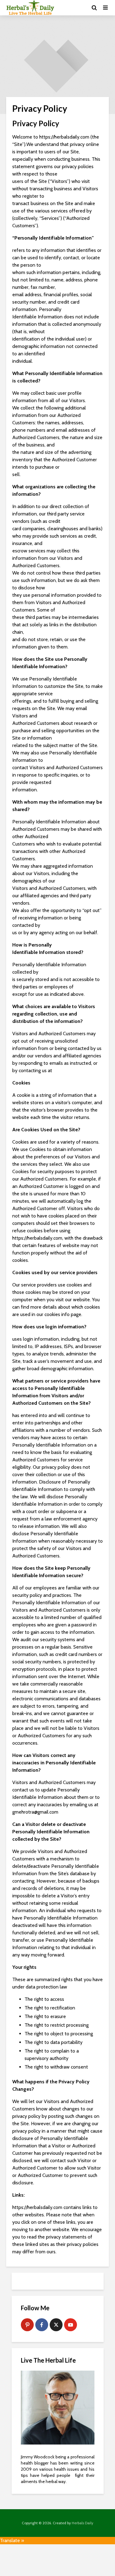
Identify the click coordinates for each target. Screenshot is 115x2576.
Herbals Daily (82, 2523)
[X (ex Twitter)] (56, 2325)
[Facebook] (42, 2325)
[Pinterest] (27, 2325)
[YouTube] (71, 2325)
